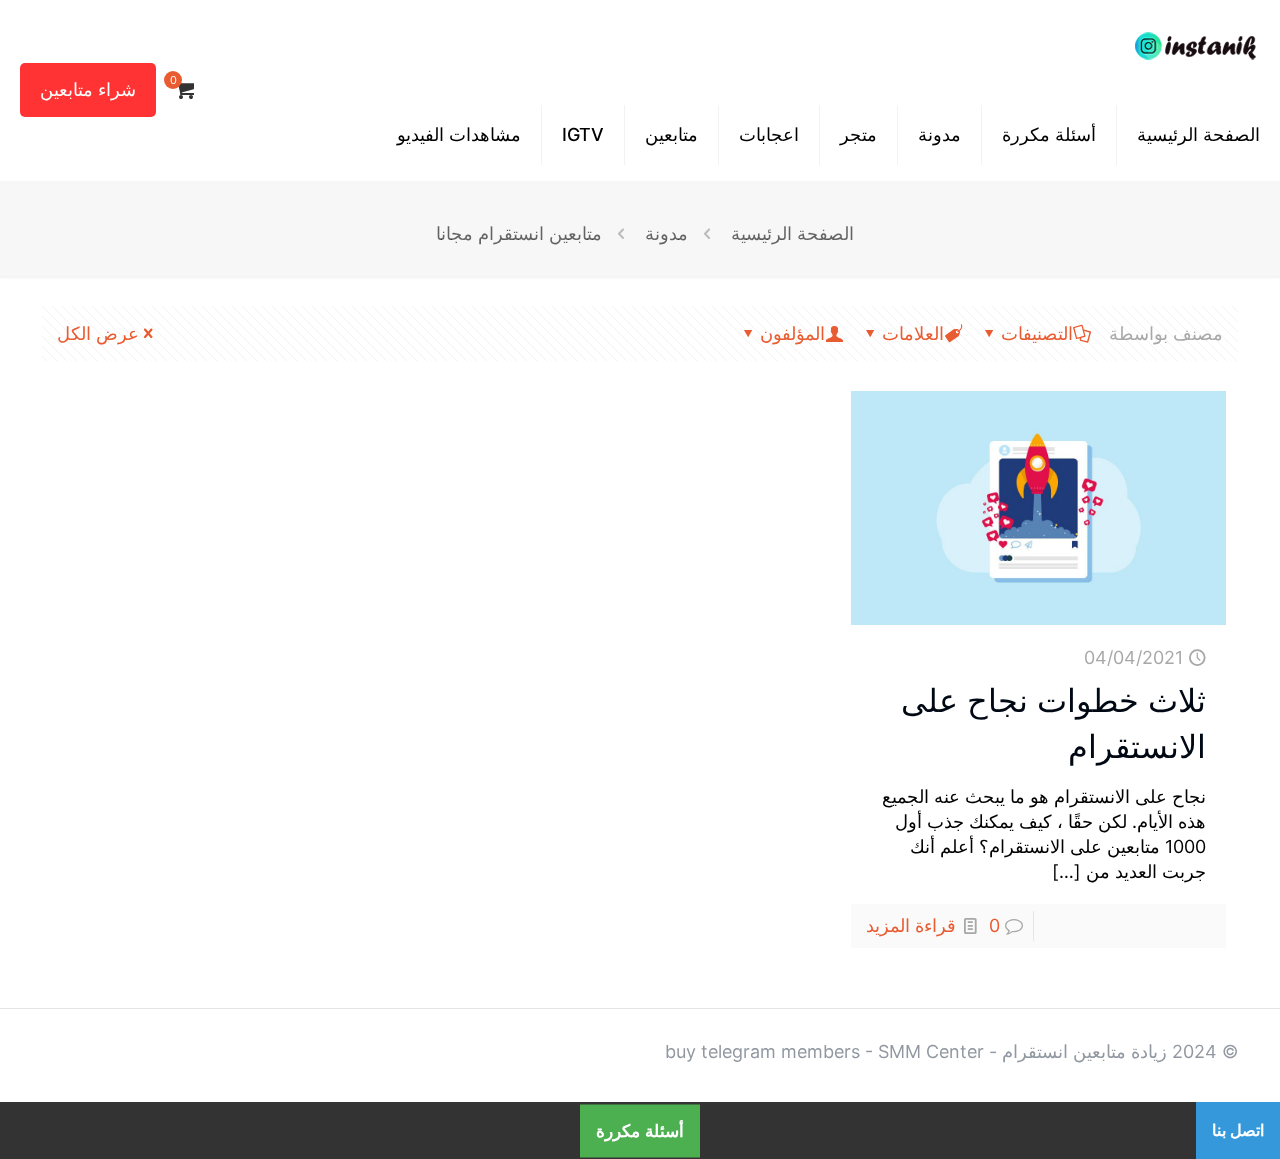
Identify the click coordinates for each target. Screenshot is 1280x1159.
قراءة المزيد (911, 925)
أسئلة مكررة (640, 1130)
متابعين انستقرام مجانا (519, 233)
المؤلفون (792, 333)
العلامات (913, 333)
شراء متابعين (88, 89)
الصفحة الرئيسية (792, 233)
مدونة (666, 233)
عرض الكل (98, 333)
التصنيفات (1037, 333)
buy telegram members (762, 1051)
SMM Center (931, 1051)
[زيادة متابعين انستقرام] (1195, 45)
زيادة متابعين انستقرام (1084, 1051)
